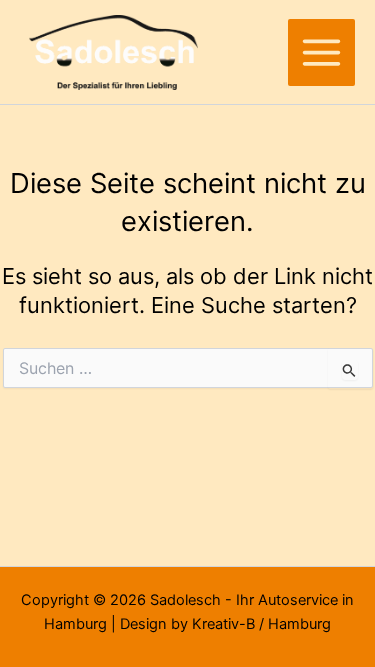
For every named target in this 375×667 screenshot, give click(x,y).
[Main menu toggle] (321, 52)
